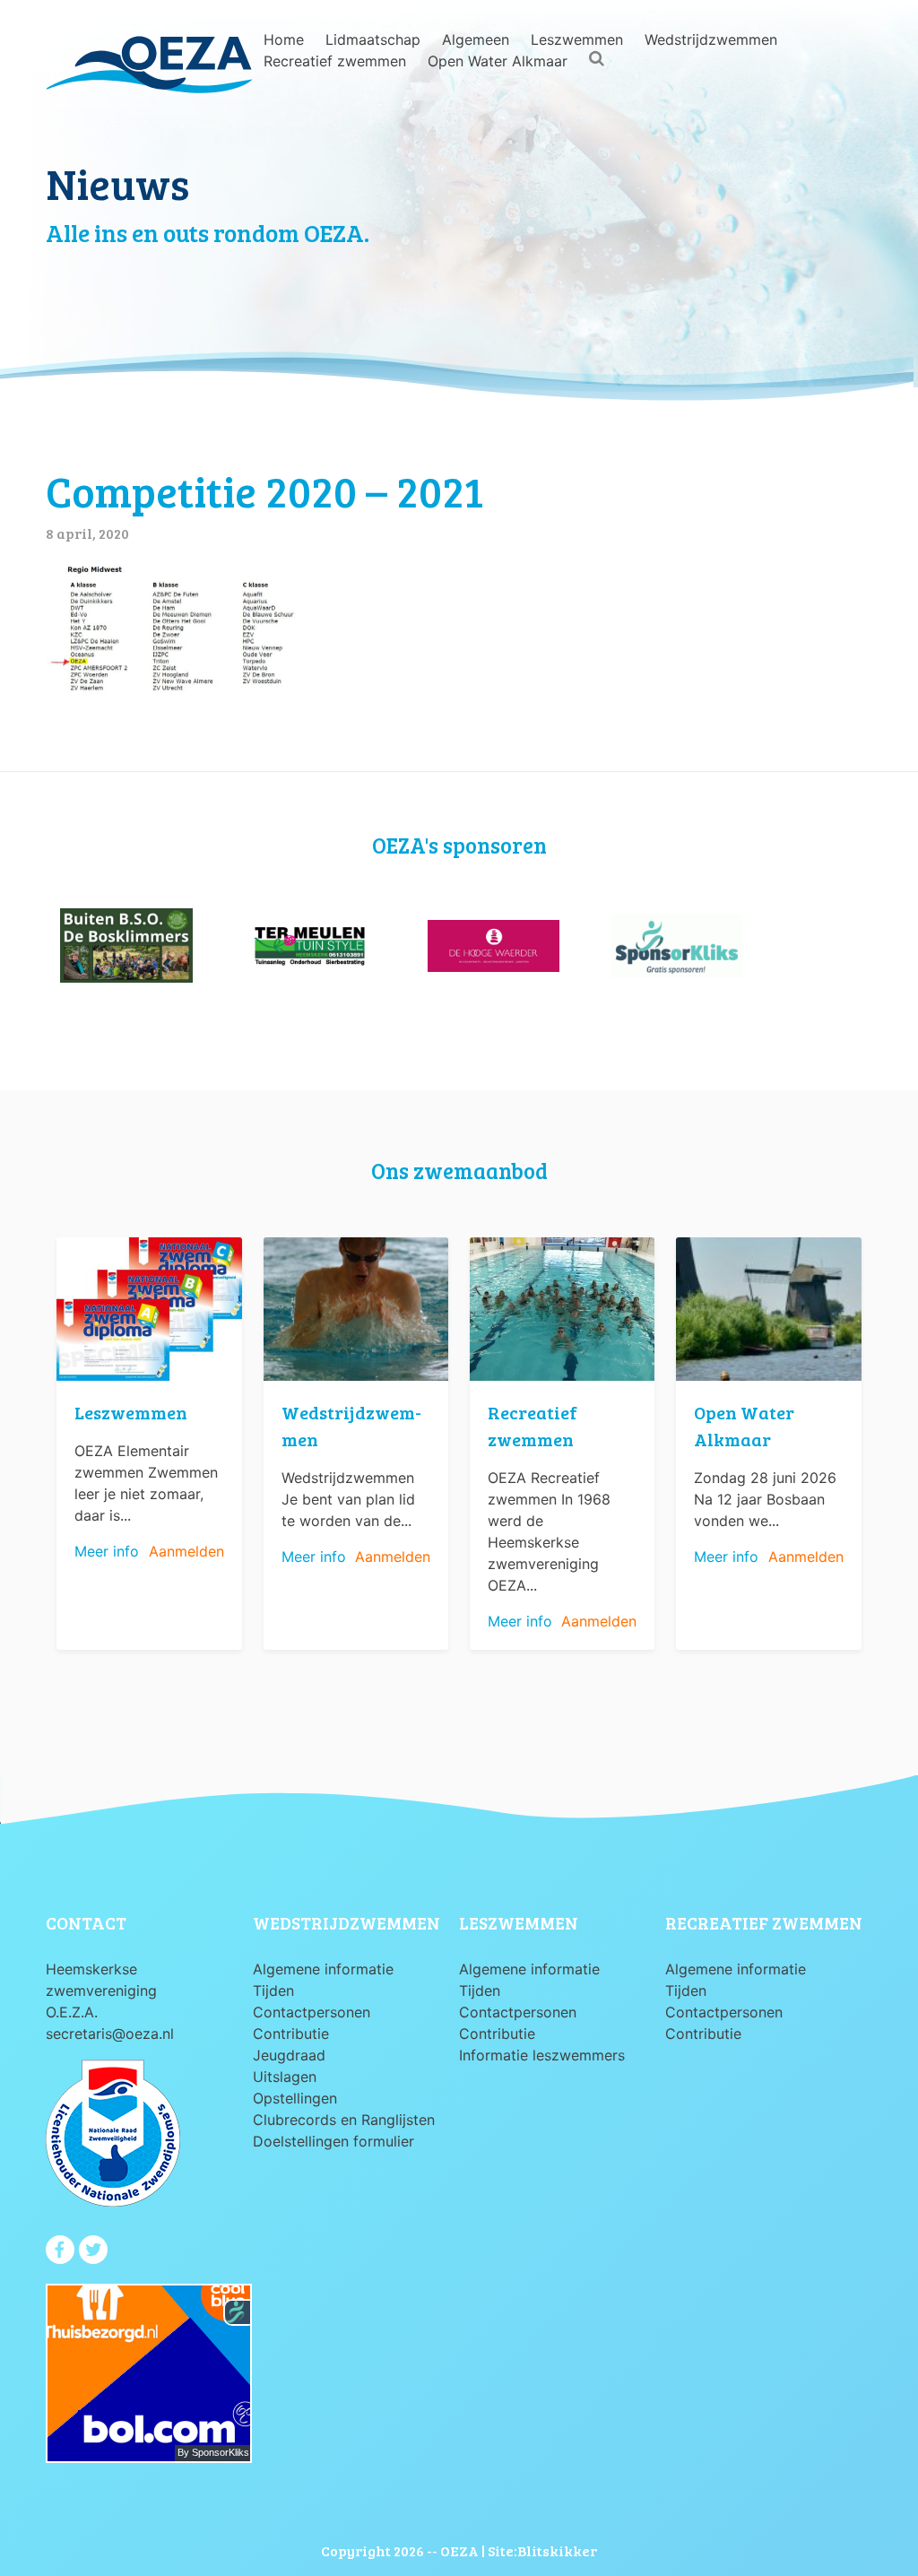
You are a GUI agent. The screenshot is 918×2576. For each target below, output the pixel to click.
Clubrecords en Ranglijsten (344, 2120)
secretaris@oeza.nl (110, 2034)
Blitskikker (557, 2550)
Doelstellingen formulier (333, 2141)
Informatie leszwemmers (542, 2055)
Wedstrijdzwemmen (711, 39)
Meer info (107, 1551)
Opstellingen (295, 2098)
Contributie (291, 2034)
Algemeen (476, 39)
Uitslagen (285, 2077)
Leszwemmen (577, 39)
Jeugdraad (289, 2055)
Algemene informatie (323, 1969)
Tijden (273, 1991)
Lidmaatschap (373, 39)
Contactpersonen (312, 2012)
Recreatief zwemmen (335, 61)
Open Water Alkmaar (498, 61)
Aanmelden (186, 1551)
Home (284, 39)
